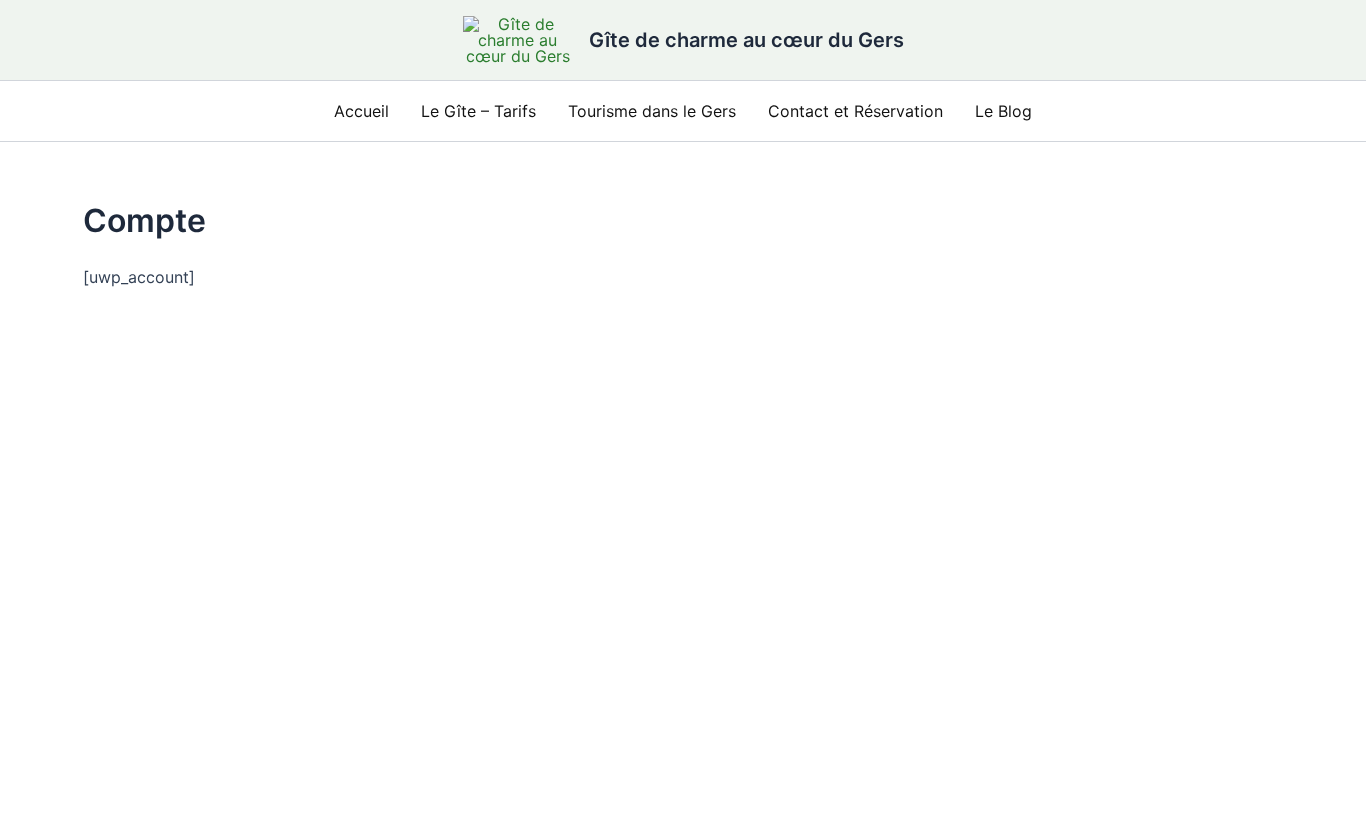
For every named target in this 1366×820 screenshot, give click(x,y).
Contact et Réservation (855, 111)
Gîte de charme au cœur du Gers (746, 40)
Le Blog (1003, 111)
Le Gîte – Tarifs (478, 111)
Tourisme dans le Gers (652, 111)
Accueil (361, 111)
